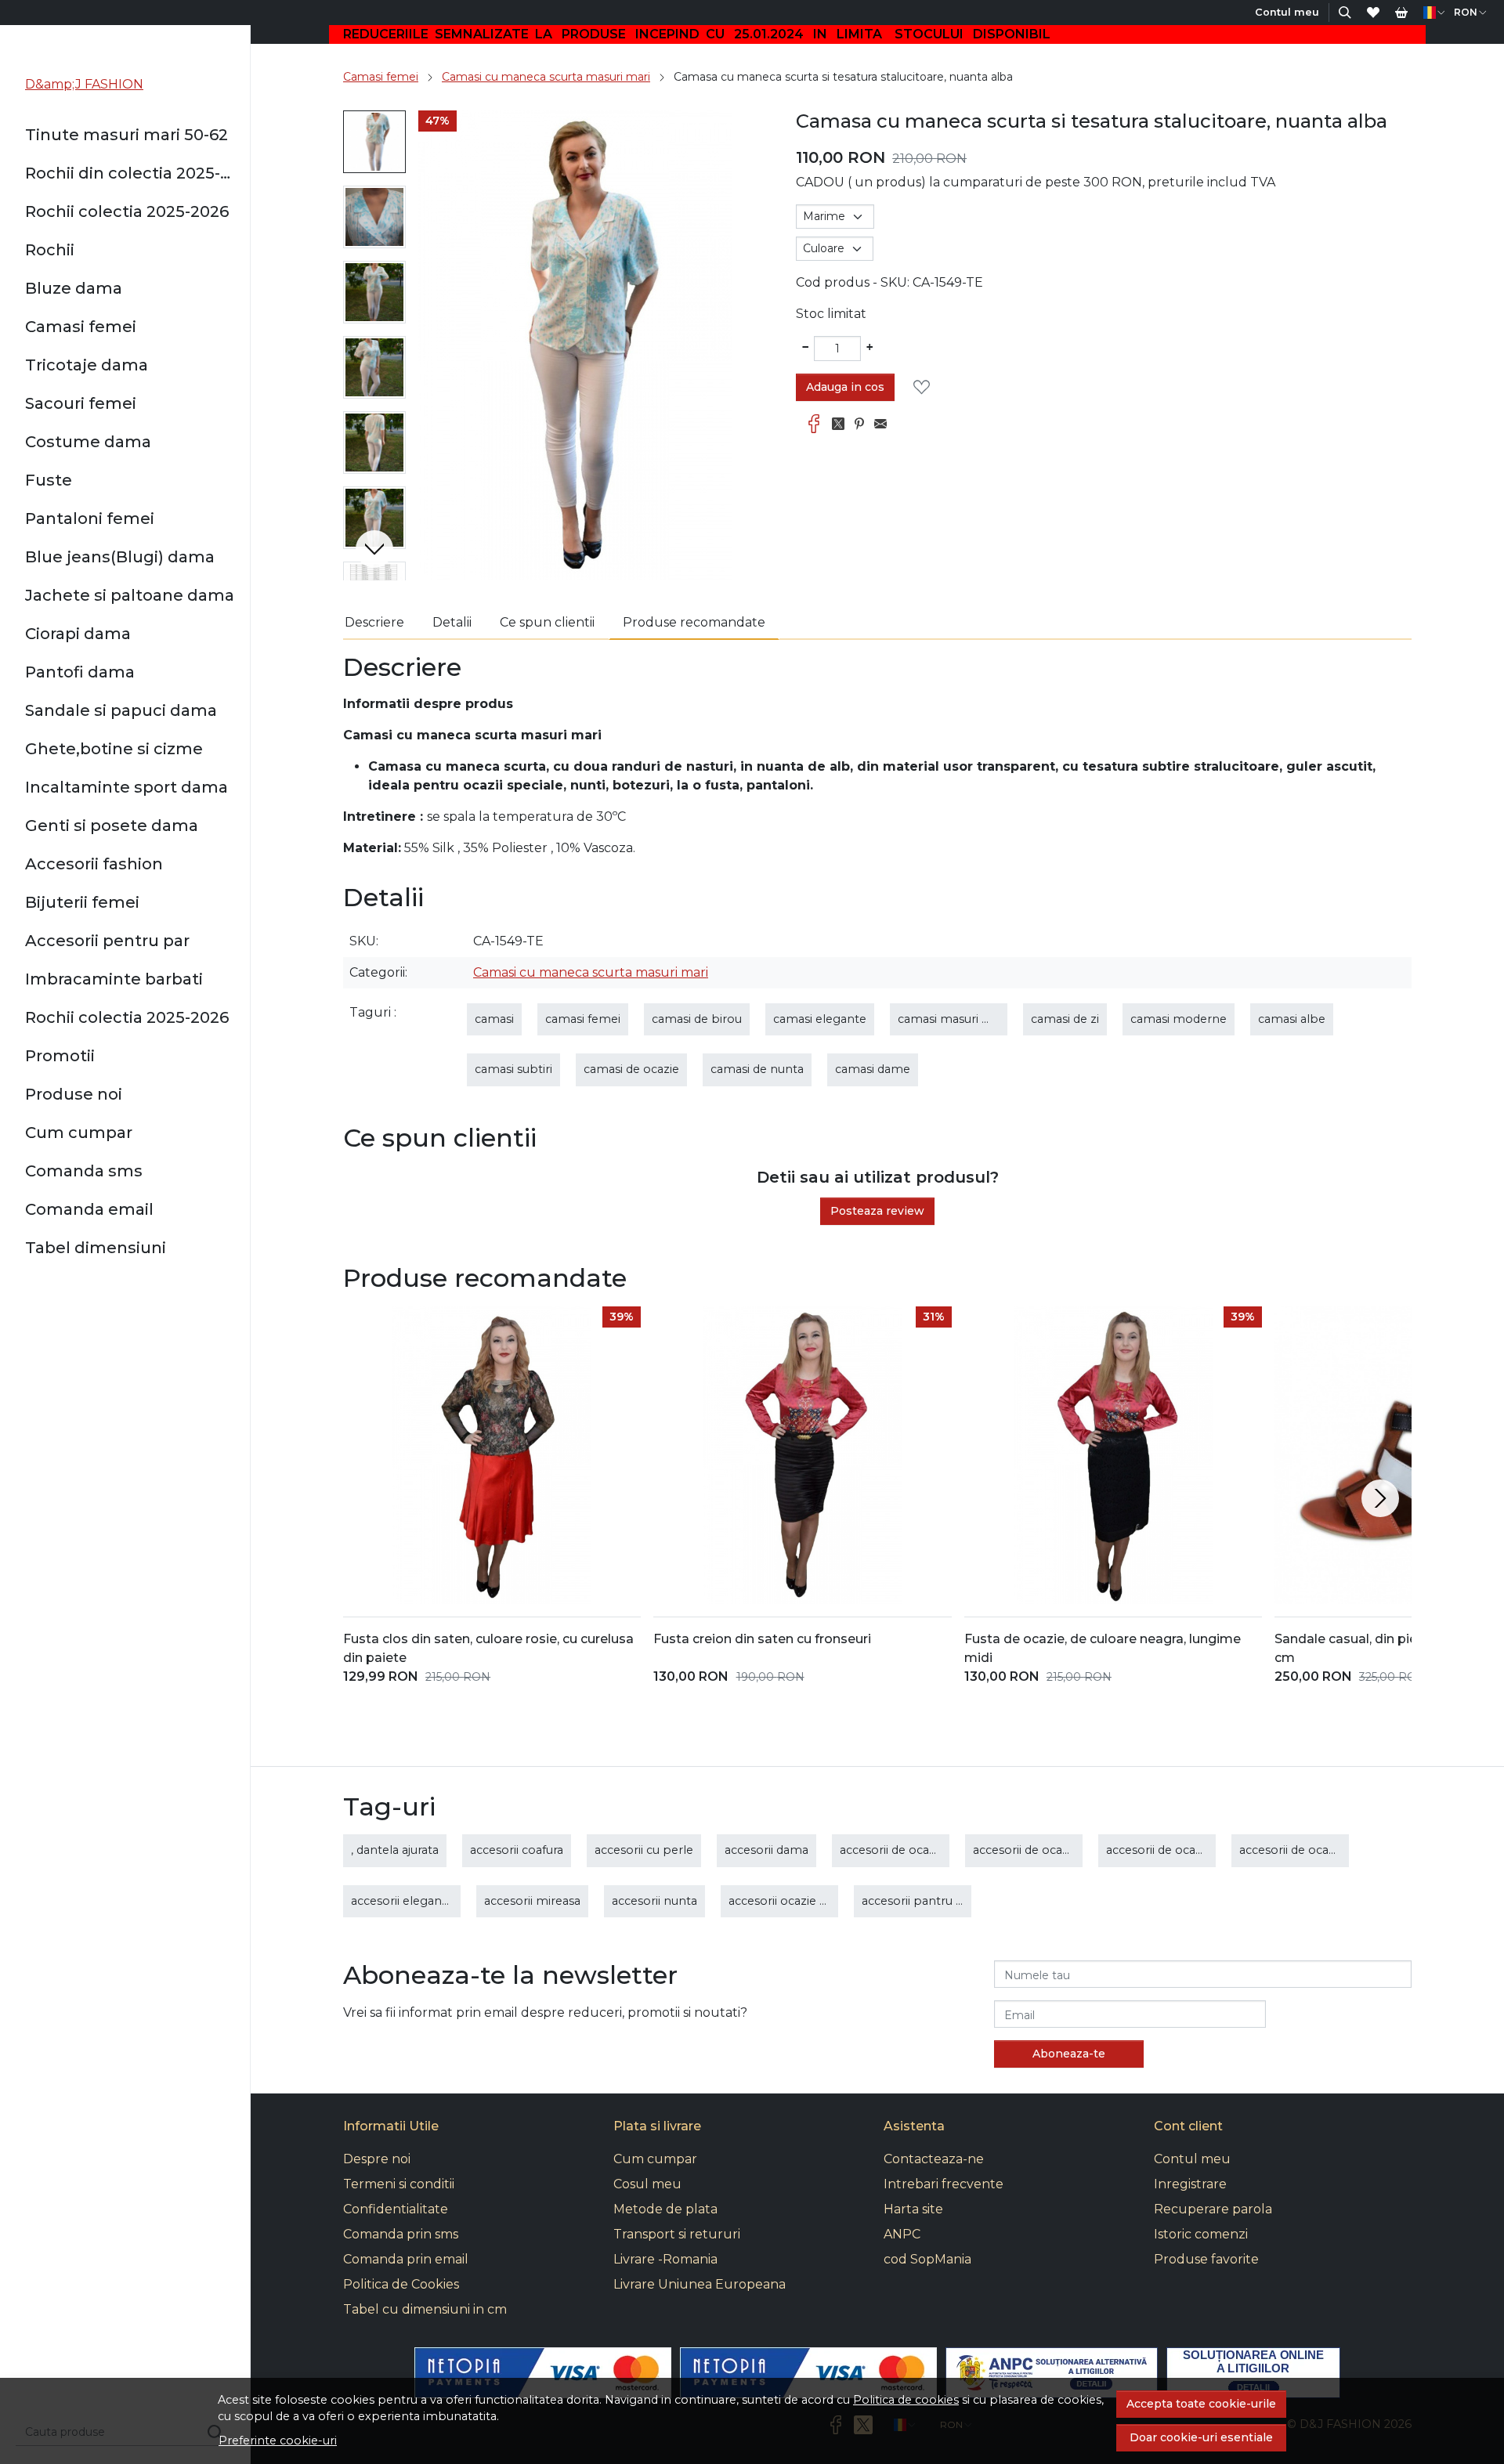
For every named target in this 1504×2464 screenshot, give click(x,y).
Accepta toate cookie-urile (1201, 2404)
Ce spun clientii (547, 622)
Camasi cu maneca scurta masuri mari (546, 77)
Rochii (50, 250)
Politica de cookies (906, 2400)
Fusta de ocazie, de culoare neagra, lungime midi (1103, 1648)
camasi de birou (697, 1019)
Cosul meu (647, 2184)
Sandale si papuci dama (121, 710)
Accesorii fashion (94, 864)
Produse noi (74, 1094)
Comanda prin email (406, 2259)
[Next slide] (374, 549)
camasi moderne (1179, 1019)
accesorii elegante (402, 1901)
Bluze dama (74, 288)
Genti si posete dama (112, 826)
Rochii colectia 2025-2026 (127, 211)
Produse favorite (1206, 2259)
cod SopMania (927, 2259)
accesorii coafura (517, 1850)
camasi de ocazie (631, 1069)
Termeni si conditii (399, 2184)
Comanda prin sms (401, 2234)
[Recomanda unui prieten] (885, 425)
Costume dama (88, 442)
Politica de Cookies (401, 2284)
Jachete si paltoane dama (130, 595)
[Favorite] (1373, 13)
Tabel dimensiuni (96, 1248)
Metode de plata (665, 2209)
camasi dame (873, 1069)
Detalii (452, 622)
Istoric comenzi (1201, 2234)
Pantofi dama (80, 672)
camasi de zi (1065, 1019)
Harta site (913, 2209)
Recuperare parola (1213, 2209)
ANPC (902, 2234)
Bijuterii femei (82, 902)
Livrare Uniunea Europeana (700, 2284)
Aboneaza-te (1069, 2054)
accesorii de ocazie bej (903, 1850)
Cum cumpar (79, 1133)
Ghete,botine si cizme (114, 749)
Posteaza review (877, 1211)
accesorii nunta (654, 1901)
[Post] (842, 425)
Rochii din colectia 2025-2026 (131, 173)
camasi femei (583, 1019)
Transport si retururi (677, 2234)
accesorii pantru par (918, 1901)
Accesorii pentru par (107, 941)
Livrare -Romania (665, 2259)
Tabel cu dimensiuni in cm (425, 2309)
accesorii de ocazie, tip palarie (1323, 1850)
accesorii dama (766, 1850)
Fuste (49, 480)
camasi (494, 1019)
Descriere (374, 622)
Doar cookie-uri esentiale (1201, 2437)
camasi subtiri (513, 1069)
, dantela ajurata (395, 1850)
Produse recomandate (694, 622)
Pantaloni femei (90, 518)
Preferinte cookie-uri (278, 2441)
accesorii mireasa (532, 1901)
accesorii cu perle (644, 1850)
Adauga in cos (845, 387)
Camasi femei (81, 327)
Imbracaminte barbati (114, 979)
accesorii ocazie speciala (797, 1901)
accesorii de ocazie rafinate (1182, 1850)
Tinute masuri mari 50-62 (127, 135)
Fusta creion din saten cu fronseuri (762, 1639)
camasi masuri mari (953, 1019)
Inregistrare (1190, 2184)
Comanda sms (84, 1171)
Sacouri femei (81, 403)
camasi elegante (820, 1019)
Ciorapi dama (78, 634)
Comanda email (89, 1209)
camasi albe (1292, 1019)
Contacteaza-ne (934, 2159)
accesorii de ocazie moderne (1054, 1850)
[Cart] (1401, 13)
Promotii (60, 1056)
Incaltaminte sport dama (127, 787)
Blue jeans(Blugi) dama (120, 557)
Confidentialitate (396, 2209)
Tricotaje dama (87, 365)
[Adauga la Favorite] (926, 388)
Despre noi (377, 2159)
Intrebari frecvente (944, 2184)
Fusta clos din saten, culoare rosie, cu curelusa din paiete (488, 1648)
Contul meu (1192, 2159)
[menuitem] (374, 142)
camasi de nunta (757, 1069)
